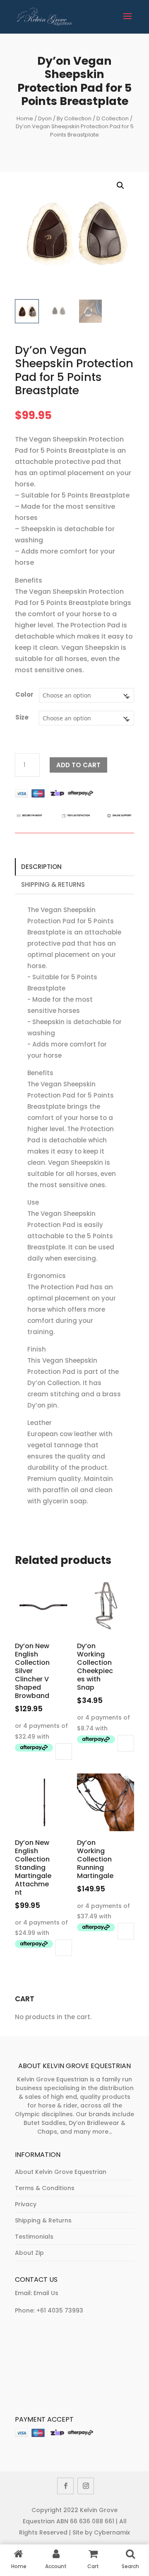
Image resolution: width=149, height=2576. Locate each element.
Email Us (46, 2293)
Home (25, 118)
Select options (64, 1751)
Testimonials (34, 2237)
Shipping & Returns (53, 884)
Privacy (26, 2204)
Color (24, 694)
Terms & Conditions (45, 2188)
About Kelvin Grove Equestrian (61, 2172)
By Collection (74, 118)
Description (41, 867)
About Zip (29, 2253)
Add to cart (78, 765)
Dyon (45, 118)
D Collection (113, 118)
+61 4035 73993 (60, 2310)
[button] (120, 185)
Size (22, 717)
